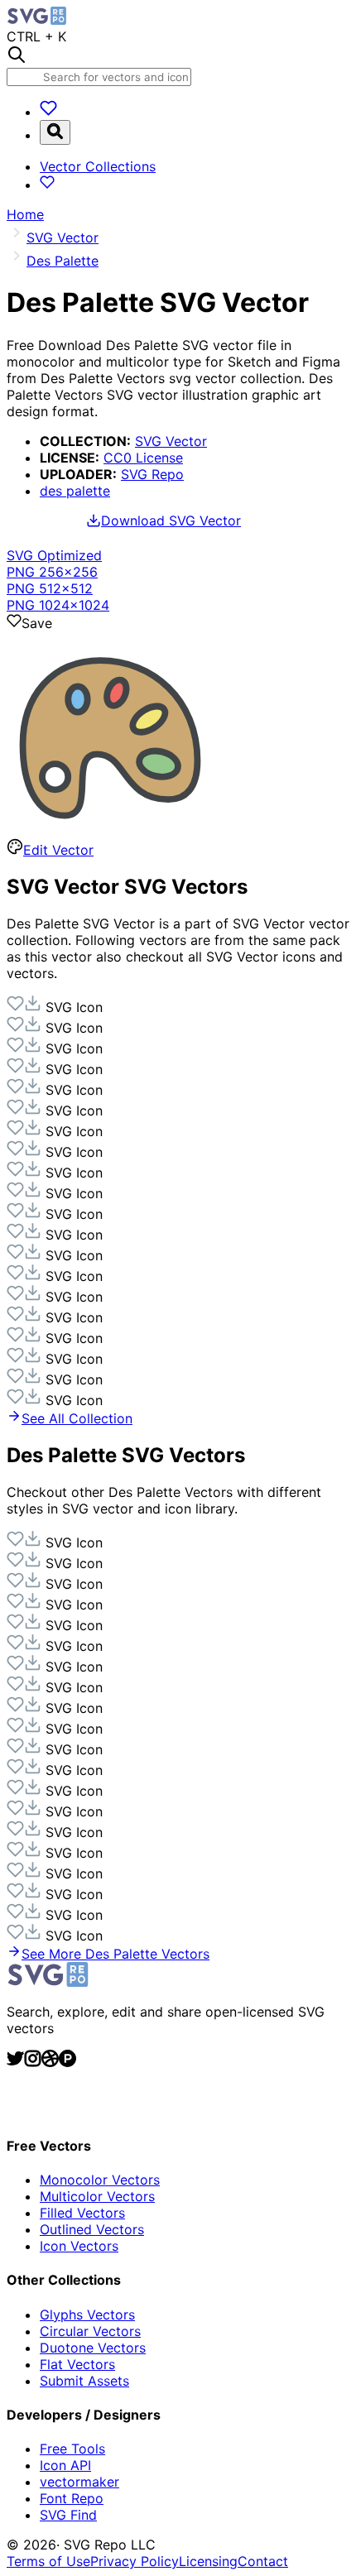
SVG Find (68, 2515)
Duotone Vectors (93, 2348)
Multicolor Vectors (97, 2196)
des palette (75, 491)
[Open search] (55, 132)
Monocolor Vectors (100, 2180)
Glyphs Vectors (87, 2315)
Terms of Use (48, 2561)
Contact (263, 2561)
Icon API (65, 2465)
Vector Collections (98, 166)
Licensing (208, 2561)
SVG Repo (152, 474)
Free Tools (72, 2449)
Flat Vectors (77, 2364)
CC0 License (143, 458)
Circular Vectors (90, 2331)
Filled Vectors (82, 2213)
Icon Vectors (79, 2246)
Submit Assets (84, 2381)
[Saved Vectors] (48, 112)
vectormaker (79, 2482)
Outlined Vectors (92, 2229)
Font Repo (72, 2498)
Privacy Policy (135, 2561)
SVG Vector (171, 441)
